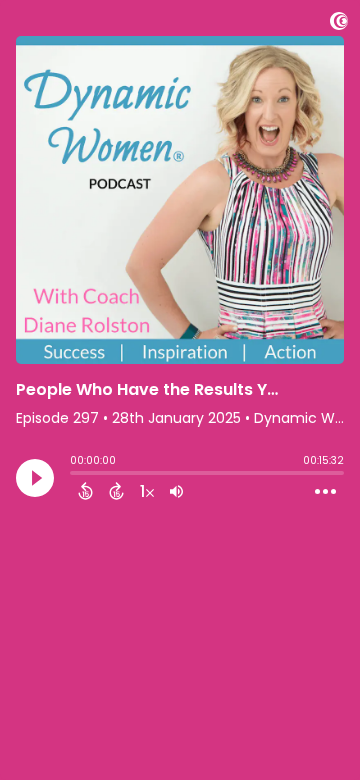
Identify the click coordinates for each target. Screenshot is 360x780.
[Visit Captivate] (339, 24)
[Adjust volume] (176, 491)
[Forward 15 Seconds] (116, 491)
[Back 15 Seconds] (85, 491)
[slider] (75, 475)
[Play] (35, 478)
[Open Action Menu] (325, 492)
